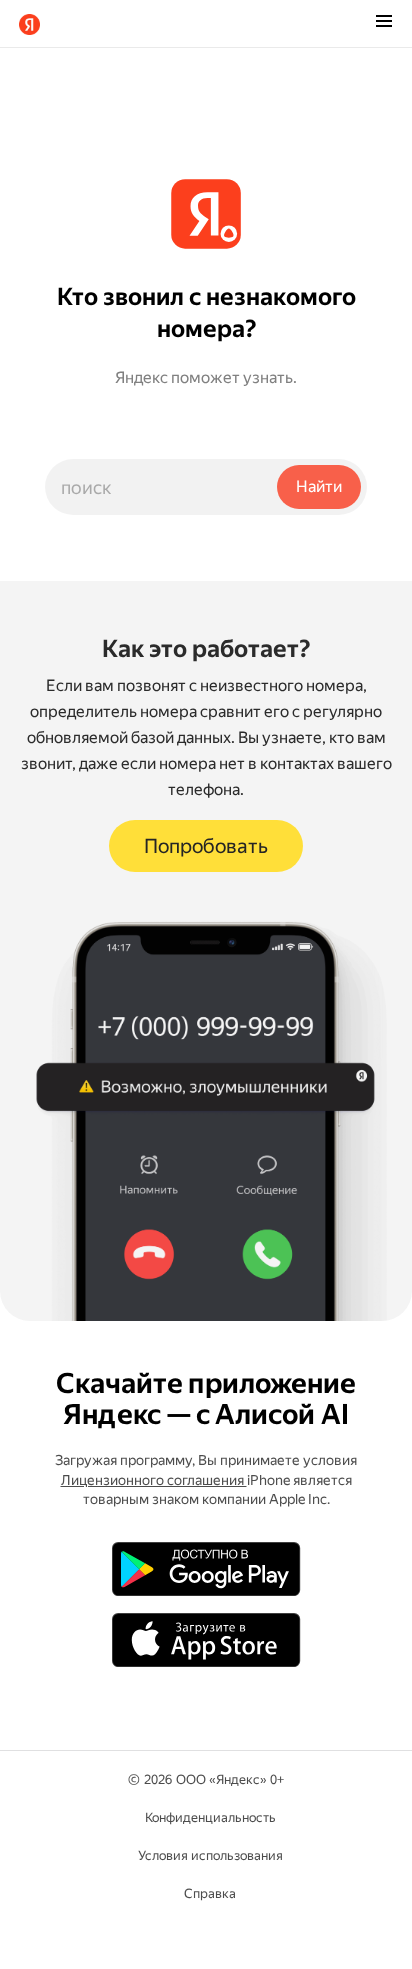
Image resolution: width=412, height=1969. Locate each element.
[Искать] (319, 487)
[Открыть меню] (384, 23)
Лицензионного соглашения (154, 1480)
